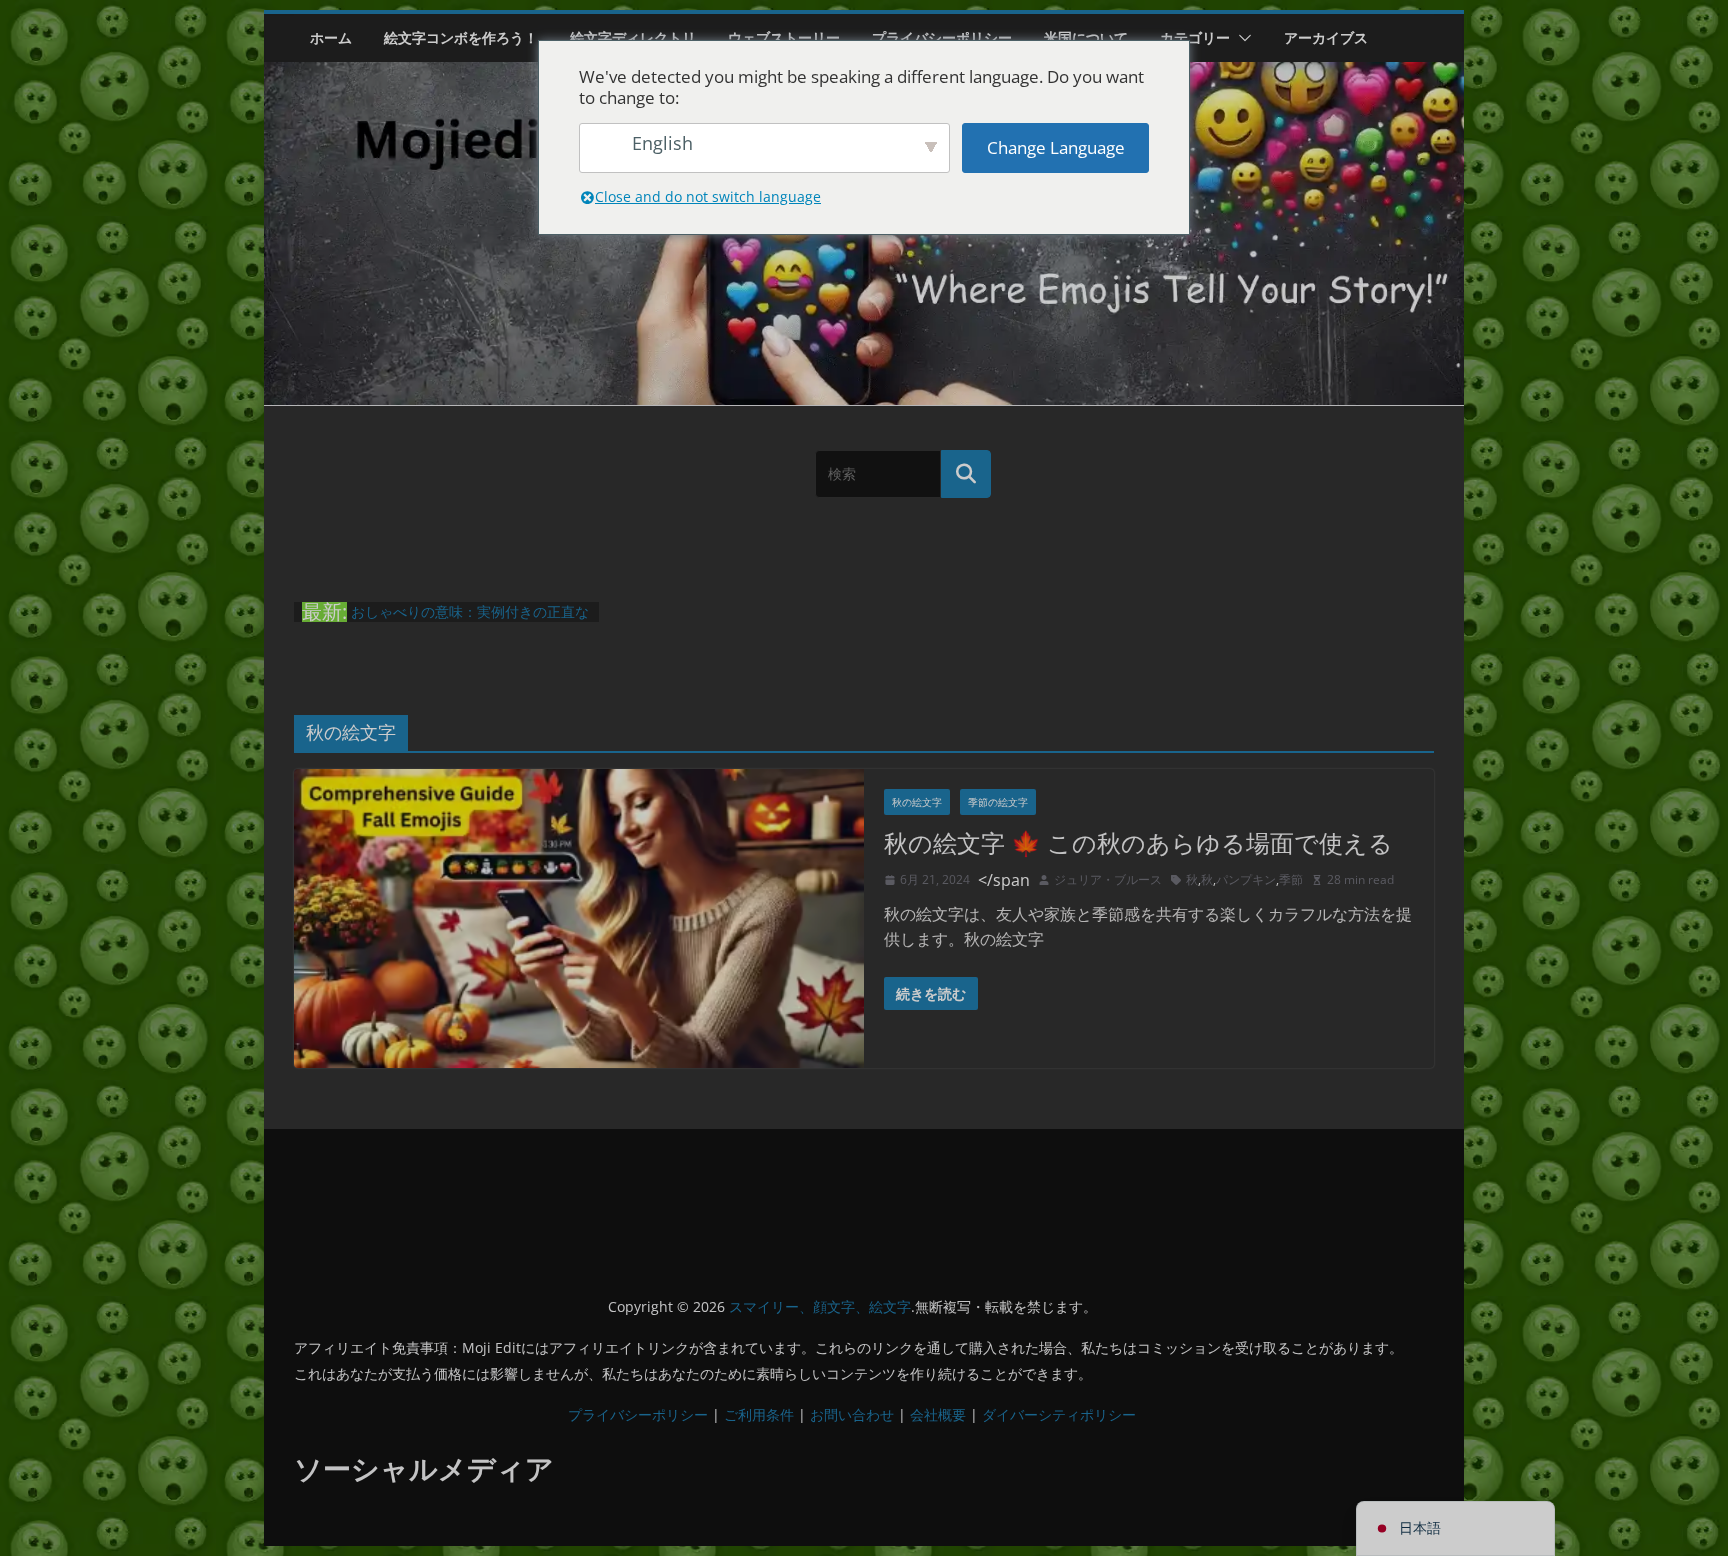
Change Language (1056, 147)
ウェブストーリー (784, 37)
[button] (1241, 38)
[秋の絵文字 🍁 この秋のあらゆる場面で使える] (579, 919)
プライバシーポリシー (942, 37)
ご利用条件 (759, 1414)
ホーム (331, 37)
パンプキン (1246, 879)
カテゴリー (1195, 37)
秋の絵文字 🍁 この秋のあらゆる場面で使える (1138, 842)
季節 (1291, 879)
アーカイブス (1326, 37)
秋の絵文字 (917, 802)
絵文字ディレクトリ (633, 37)
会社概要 (938, 1414)
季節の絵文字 (998, 802)
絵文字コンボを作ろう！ (461, 37)
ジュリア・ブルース (1108, 879)
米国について (1086, 37)
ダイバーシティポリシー (1059, 1414)
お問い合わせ (852, 1414)
